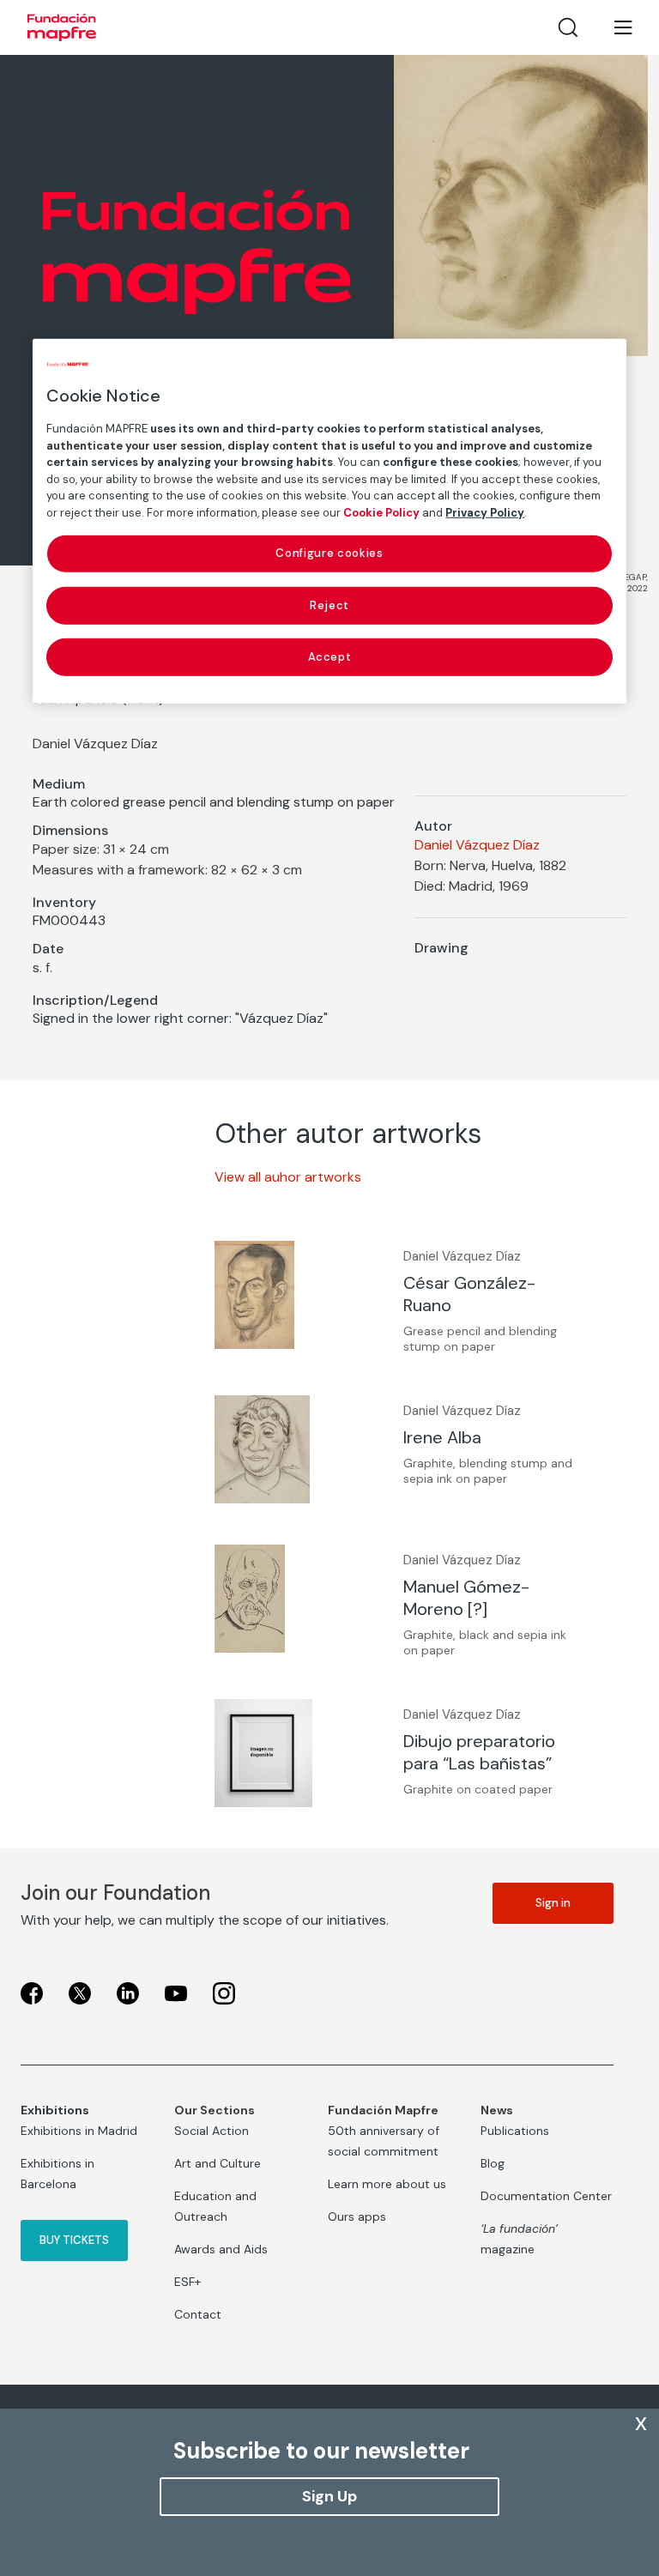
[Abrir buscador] (568, 27)
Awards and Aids (221, 2249)
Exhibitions (55, 2110)
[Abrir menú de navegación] (613, 27)
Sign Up (329, 2496)
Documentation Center (546, 2196)
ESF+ (187, 2282)
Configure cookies (329, 553)
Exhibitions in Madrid (79, 2131)
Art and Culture (218, 2163)
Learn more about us (387, 2184)
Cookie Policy (381, 513)
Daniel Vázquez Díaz (477, 845)
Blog (493, 2163)
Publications (515, 2131)
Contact (198, 2314)
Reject (329, 605)
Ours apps (357, 2216)
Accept (330, 657)
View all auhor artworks (288, 1177)
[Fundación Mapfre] (62, 27)
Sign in (553, 1903)
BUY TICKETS (74, 2240)
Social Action (212, 2131)
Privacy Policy (485, 513)
